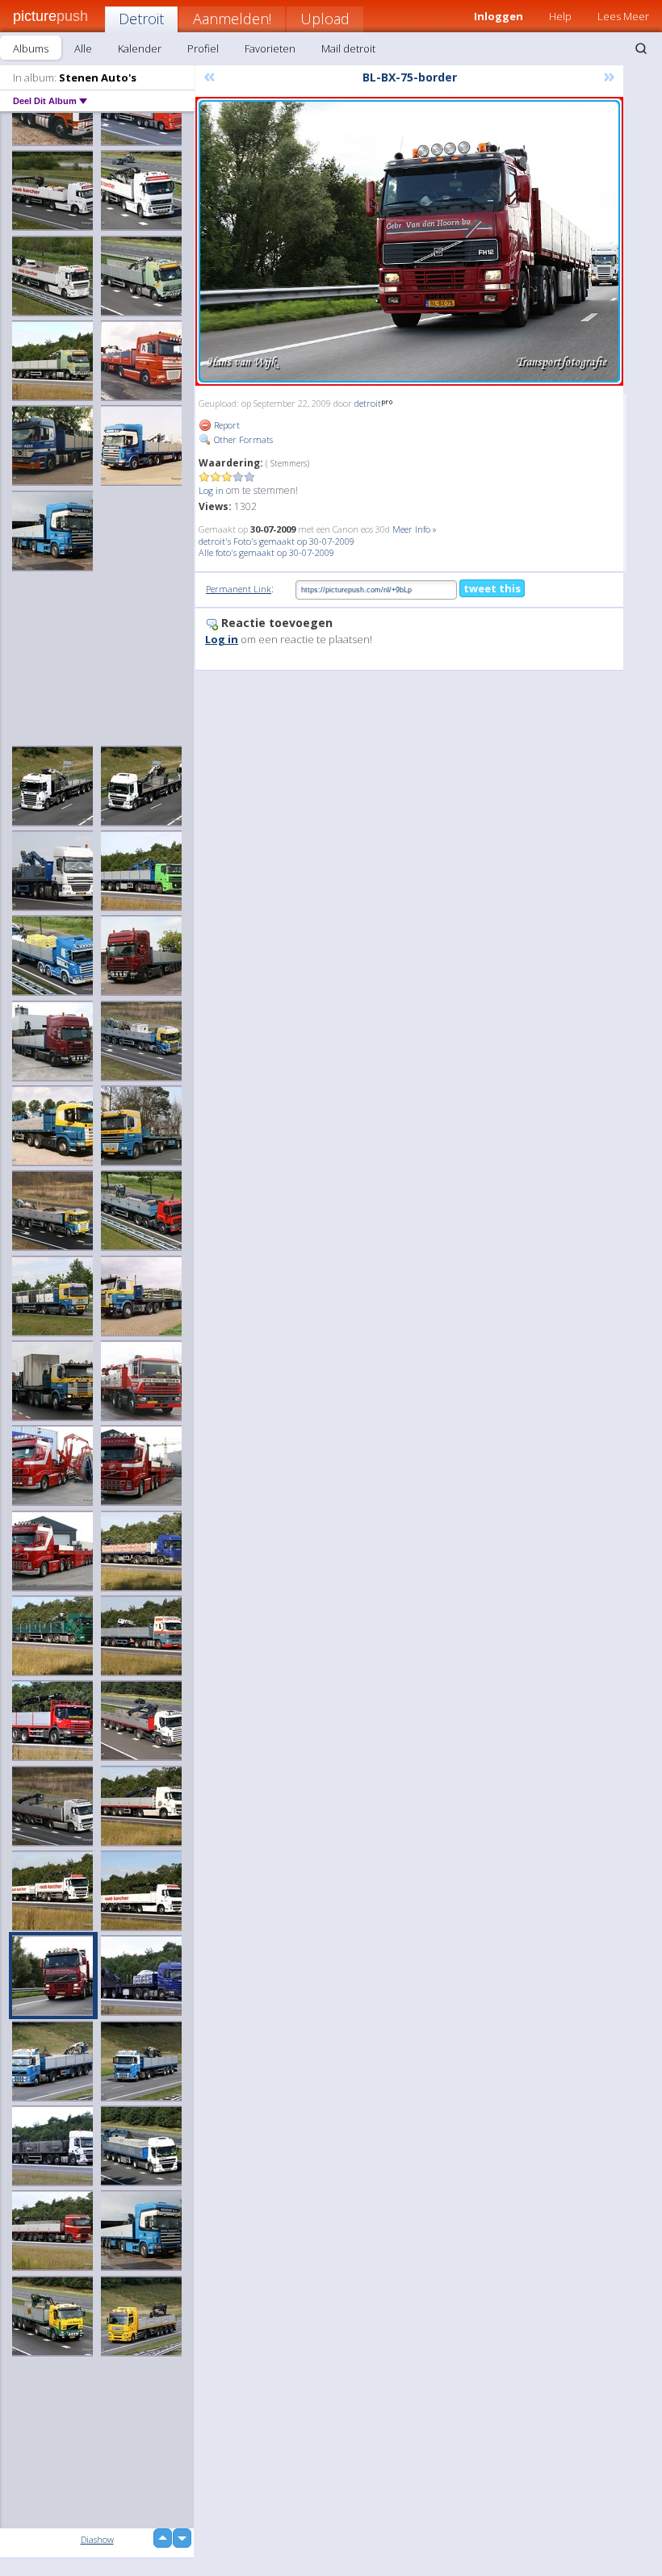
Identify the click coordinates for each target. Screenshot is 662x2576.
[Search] (641, 48)
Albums (31, 48)
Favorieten (270, 48)
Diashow (97, 2539)
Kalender (140, 48)
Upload (325, 19)
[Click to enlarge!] (409, 241)
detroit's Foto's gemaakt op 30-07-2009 (277, 541)
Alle (83, 48)
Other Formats (242, 439)
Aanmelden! (232, 19)
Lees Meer (623, 16)
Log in (211, 490)
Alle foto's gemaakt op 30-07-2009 (266, 552)
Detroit (141, 19)
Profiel (203, 48)
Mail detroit (348, 48)
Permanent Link (239, 589)
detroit (368, 403)
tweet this (492, 588)
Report (226, 425)
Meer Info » (415, 529)
